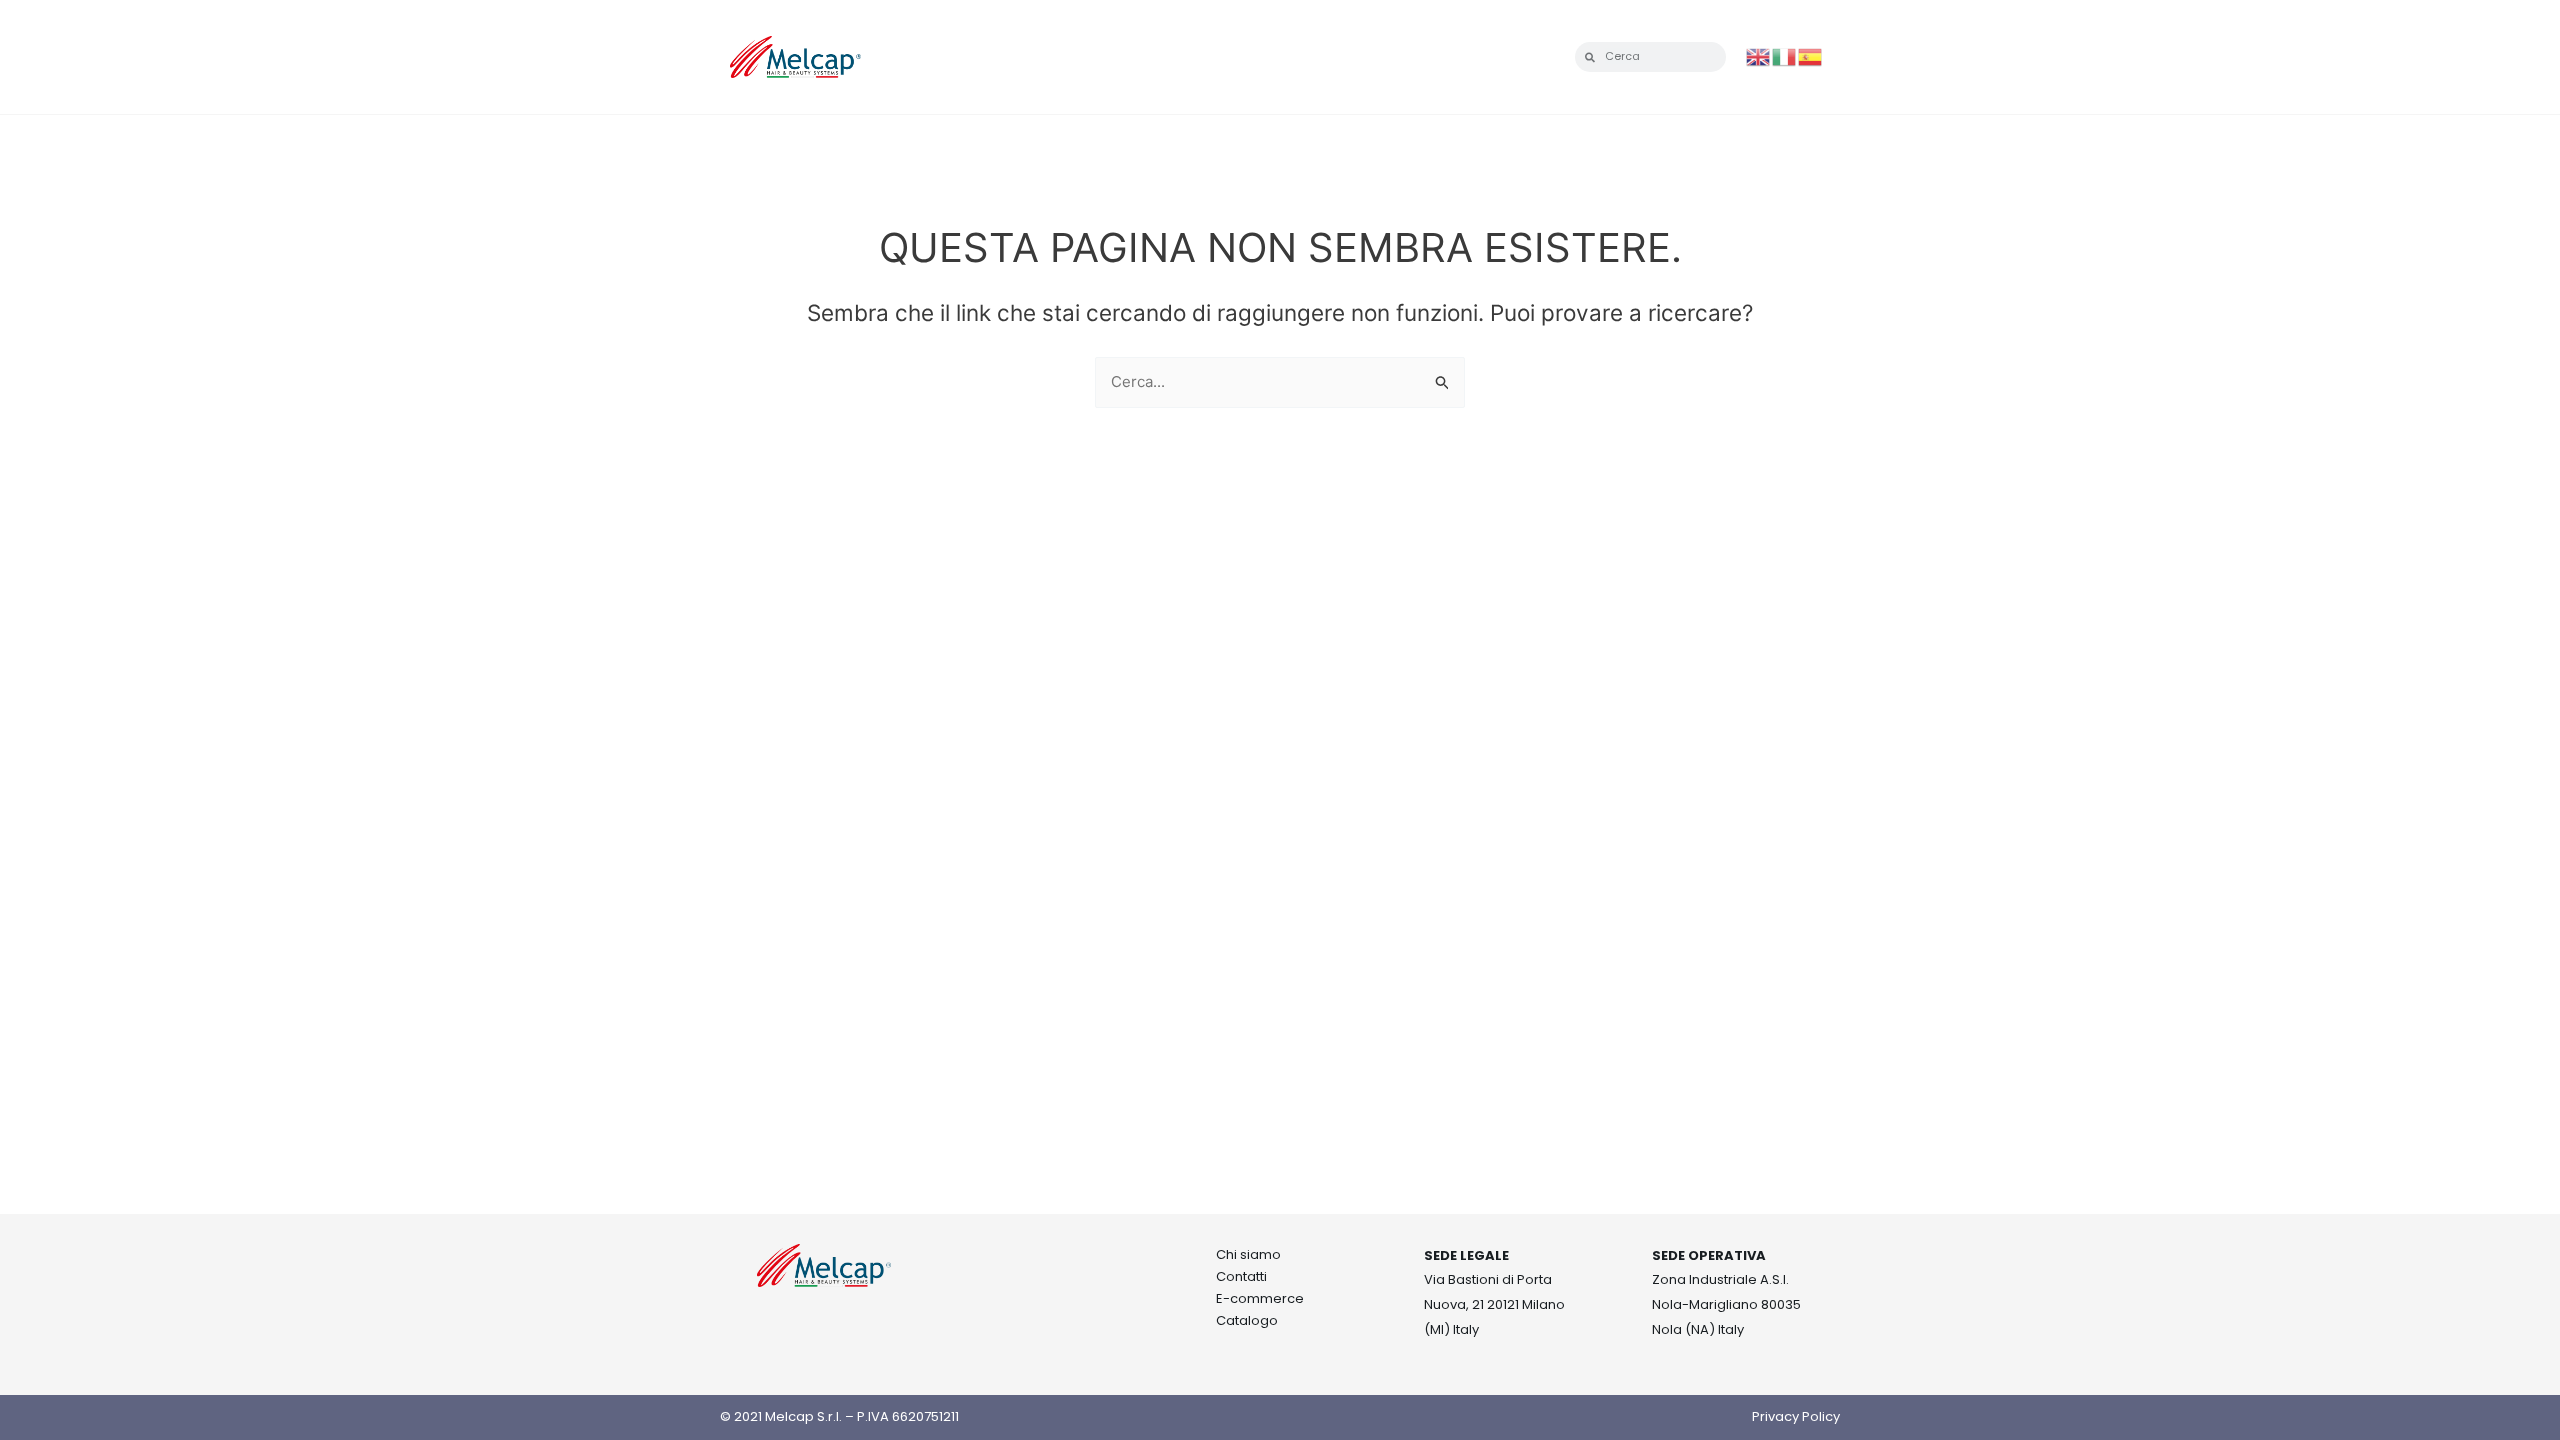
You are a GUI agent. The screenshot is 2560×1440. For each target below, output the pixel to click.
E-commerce (1260, 1298)
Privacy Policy (1796, 1416)
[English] (1759, 55)
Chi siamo (1248, 1254)
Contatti (1241, 1276)
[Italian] (1785, 55)
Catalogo (1247, 1320)
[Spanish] (1811, 55)
